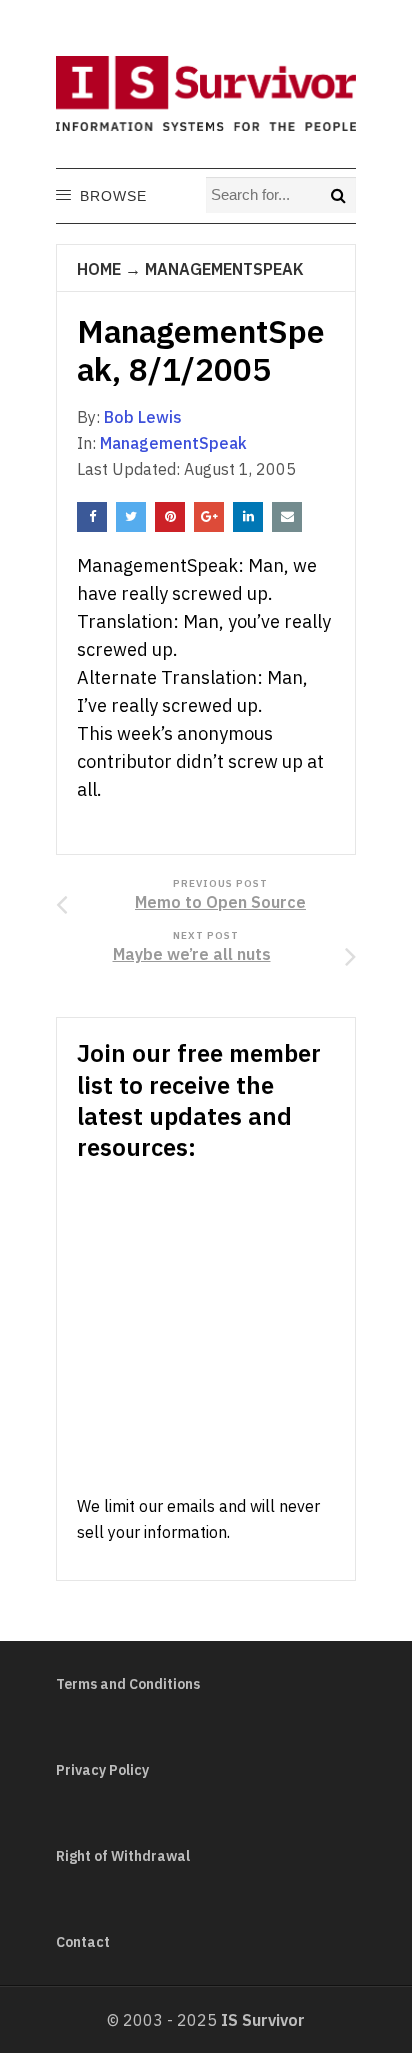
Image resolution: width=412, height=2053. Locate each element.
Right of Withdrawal (123, 1856)
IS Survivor (263, 2020)
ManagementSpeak (224, 269)
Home (99, 269)
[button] (112, 196)
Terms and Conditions (128, 1684)
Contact (83, 1942)
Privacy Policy (102, 1770)
